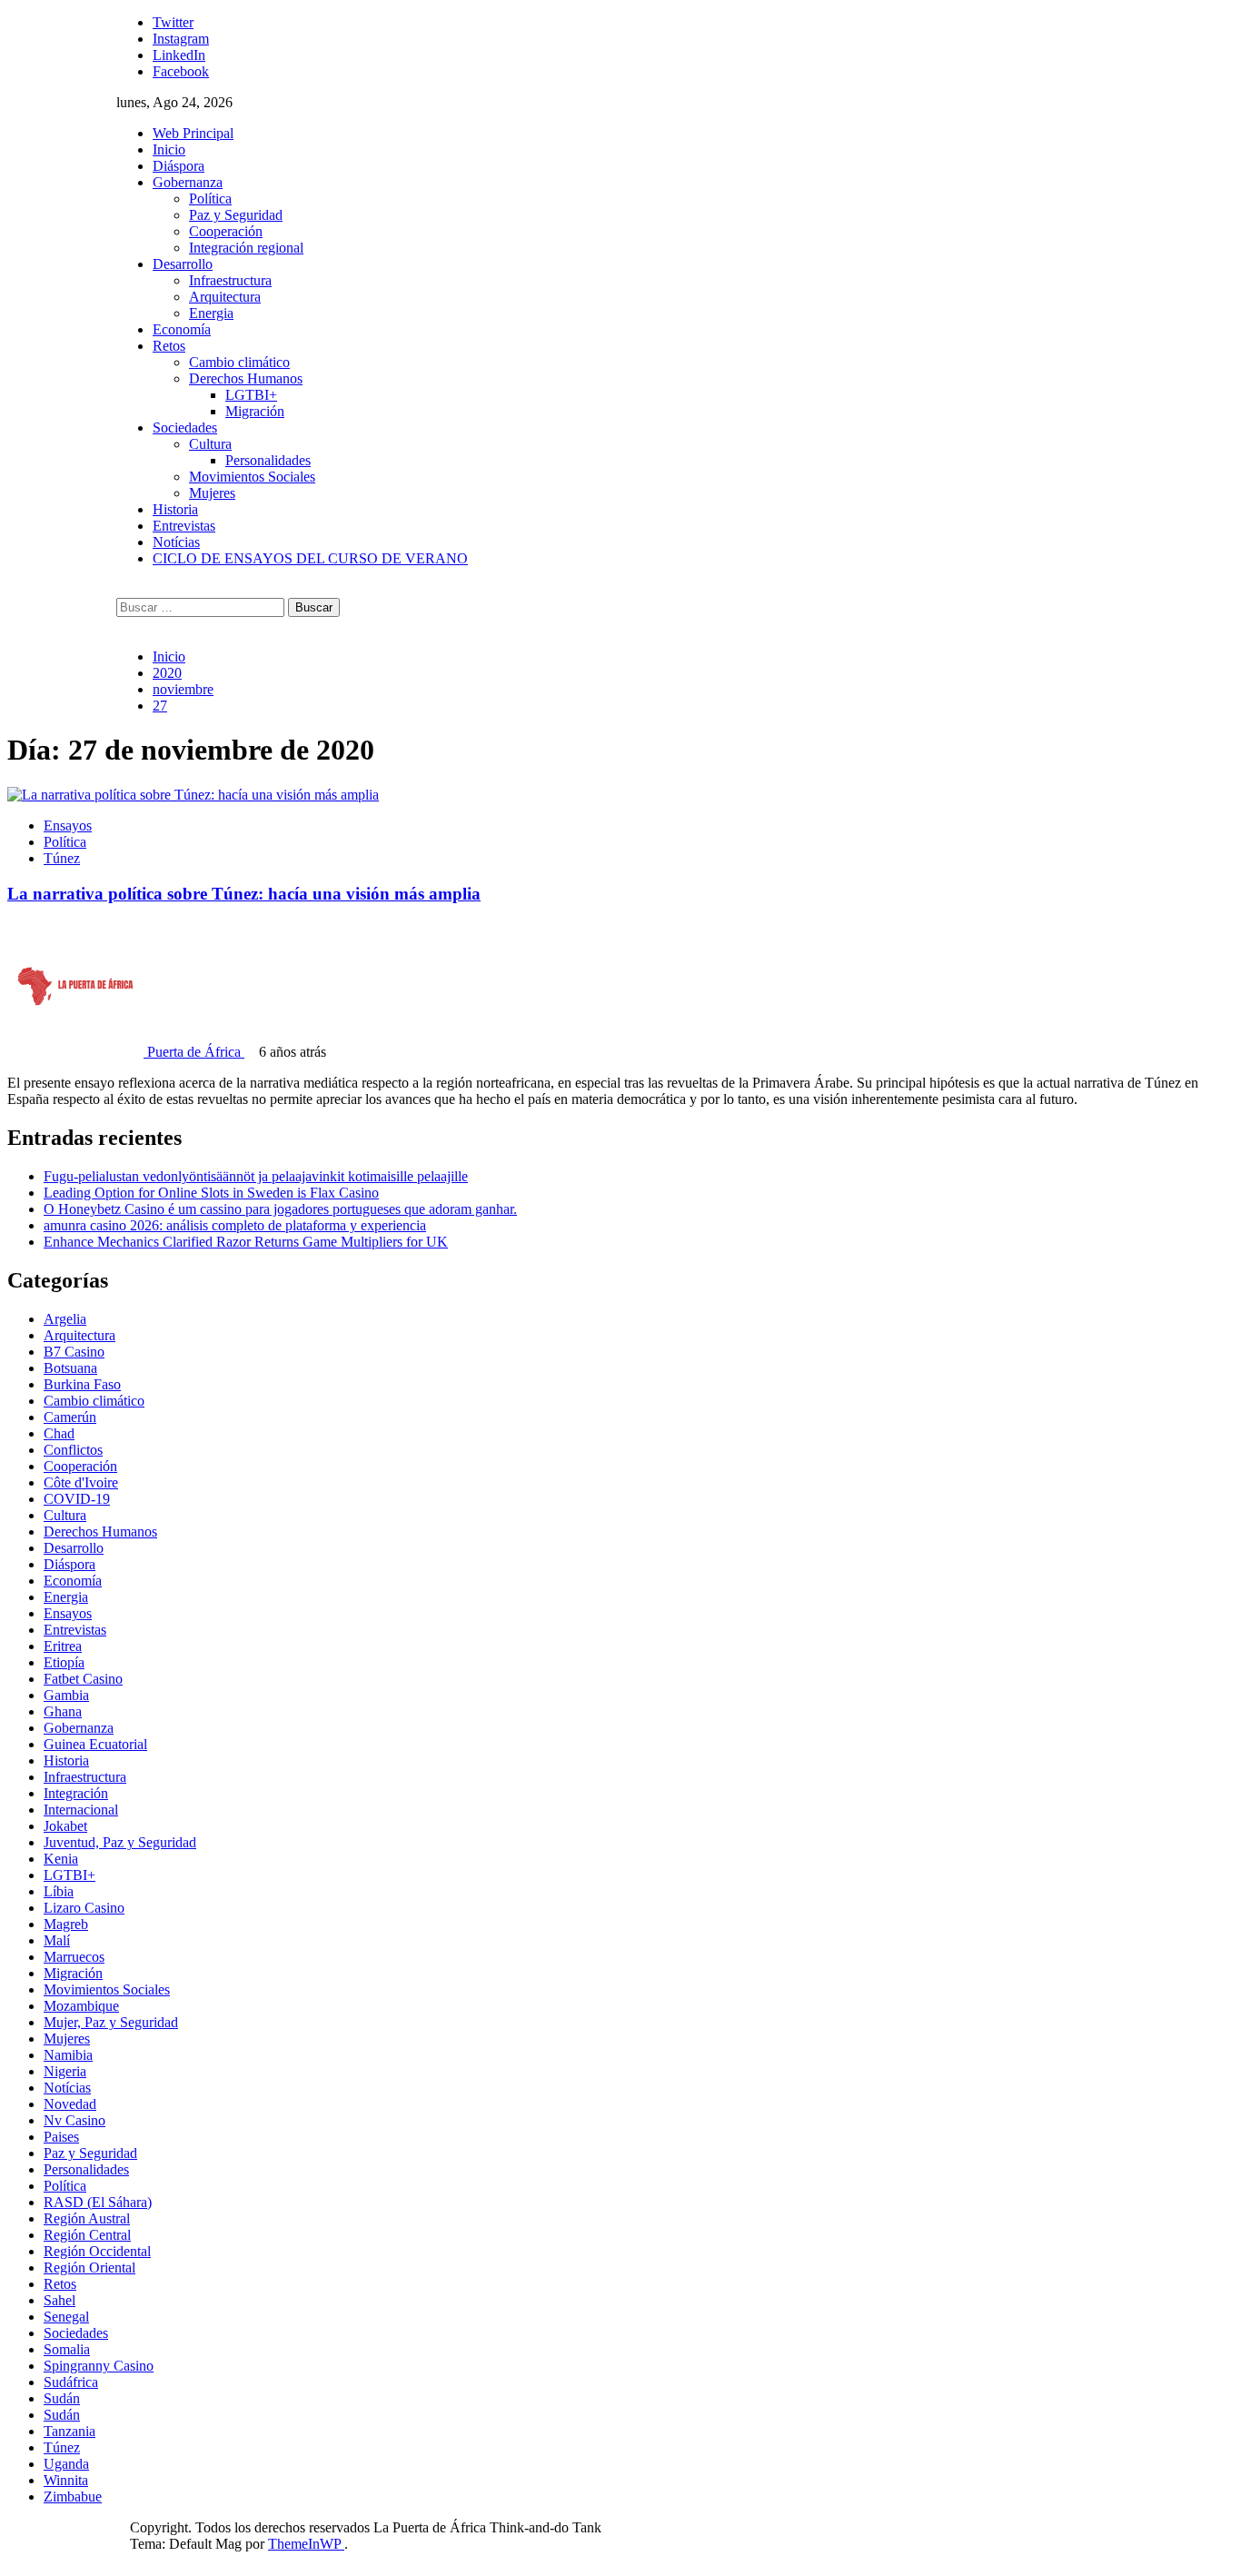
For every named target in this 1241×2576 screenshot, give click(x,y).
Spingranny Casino (99, 2366)
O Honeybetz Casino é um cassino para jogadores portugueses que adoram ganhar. (280, 1209)
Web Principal (193, 133)
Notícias (176, 542)
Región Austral (87, 2218)
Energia (211, 313)
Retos (169, 346)
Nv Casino (74, 2120)
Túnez (62, 858)
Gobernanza (188, 182)
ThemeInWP (306, 2544)
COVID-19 (77, 1499)
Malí (57, 1940)
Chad (59, 1433)
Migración (255, 411)
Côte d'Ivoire (81, 1482)
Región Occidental (97, 2251)
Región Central (87, 2235)
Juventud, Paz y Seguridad (120, 1842)
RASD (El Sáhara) (98, 2202)
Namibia (68, 2055)
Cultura (210, 444)
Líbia (59, 1891)
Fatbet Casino (83, 1679)
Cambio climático (239, 362)
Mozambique (81, 2006)
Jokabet (65, 1826)
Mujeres (212, 493)
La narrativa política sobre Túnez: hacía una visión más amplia (244, 894)
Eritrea (63, 1646)
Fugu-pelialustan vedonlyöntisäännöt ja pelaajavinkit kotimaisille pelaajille (256, 1176)
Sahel (60, 2300)
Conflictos (73, 1450)
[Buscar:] (202, 607)
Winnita (66, 2480)
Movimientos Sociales (252, 477)
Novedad (70, 2104)
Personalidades (268, 460)
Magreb (66, 1924)
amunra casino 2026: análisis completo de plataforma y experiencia (235, 1225)
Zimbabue (73, 2496)
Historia (175, 509)
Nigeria (65, 2071)
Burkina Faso (82, 1384)
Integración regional (246, 248)
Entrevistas (184, 526)
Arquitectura (225, 297)
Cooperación (226, 231)
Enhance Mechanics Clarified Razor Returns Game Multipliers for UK (246, 1242)
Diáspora (179, 166)
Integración (76, 1793)
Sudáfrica (71, 2382)
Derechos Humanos (246, 378)
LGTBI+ (251, 395)
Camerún (70, 1417)
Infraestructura (230, 280)
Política (210, 199)
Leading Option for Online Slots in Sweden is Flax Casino (211, 1193)
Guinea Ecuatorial (95, 1744)
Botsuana (70, 1368)
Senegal (66, 2317)
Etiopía (64, 1662)
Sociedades (185, 428)
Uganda (66, 2464)
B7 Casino (74, 1352)
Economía (182, 329)
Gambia (66, 1695)
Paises (61, 2137)
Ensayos (68, 826)
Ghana (63, 1711)
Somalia (67, 2349)
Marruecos (74, 1957)
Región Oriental (89, 2268)
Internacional (81, 1810)
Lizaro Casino (84, 1908)
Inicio (169, 149)
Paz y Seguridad (236, 215)
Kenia (61, 1859)
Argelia (65, 1319)
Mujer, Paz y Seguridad (111, 2022)
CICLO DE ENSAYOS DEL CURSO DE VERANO (310, 558)
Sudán (62, 2398)
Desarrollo (183, 264)
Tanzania (69, 2431)
